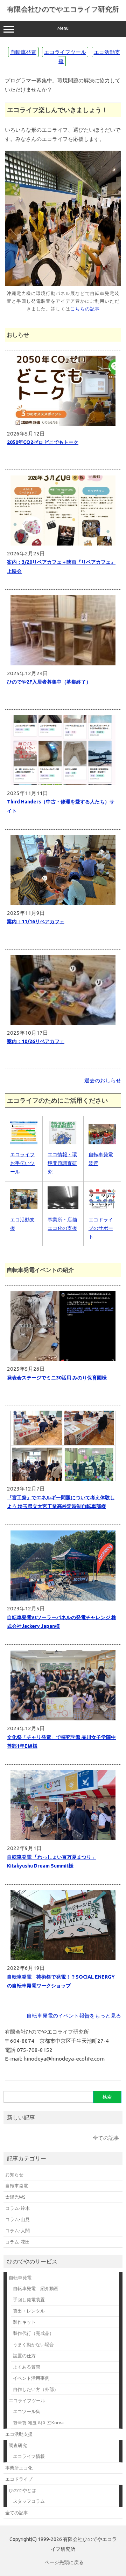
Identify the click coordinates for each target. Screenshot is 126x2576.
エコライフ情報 (29, 2456)
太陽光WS (15, 2197)
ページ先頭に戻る (64, 2562)
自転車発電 (23, 52)
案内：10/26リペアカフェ (36, 1041)
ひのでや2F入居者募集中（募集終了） (49, 682)
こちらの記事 (85, 309)
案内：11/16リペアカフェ (36, 922)
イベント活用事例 (31, 2378)
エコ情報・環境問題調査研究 (62, 1163)
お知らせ (14, 2174)
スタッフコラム (29, 2501)
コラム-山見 (17, 2219)
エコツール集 (27, 2411)
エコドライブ (19, 2479)
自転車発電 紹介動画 (36, 2288)
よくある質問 (27, 2367)
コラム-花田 (17, 2242)
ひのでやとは (22, 2490)
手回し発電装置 (29, 2300)
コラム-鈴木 (17, 2208)
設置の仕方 (24, 2356)
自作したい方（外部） (36, 2389)
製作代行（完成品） (33, 2333)
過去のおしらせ (103, 1080)
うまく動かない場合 (33, 2344)
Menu (63, 28)
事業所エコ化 (19, 2468)
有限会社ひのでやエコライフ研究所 (63, 9)
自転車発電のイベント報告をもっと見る (74, 2016)
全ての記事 (106, 2138)
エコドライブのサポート (101, 1228)
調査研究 (18, 2445)
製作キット (24, 2322)
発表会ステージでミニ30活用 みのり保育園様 (57, 1378)
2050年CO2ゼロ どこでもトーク (43, 442)
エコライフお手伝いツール (22, 1163)
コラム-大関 (17, 2231)
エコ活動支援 (19, 2434)
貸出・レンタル (29, 2311)
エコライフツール (65, 52)
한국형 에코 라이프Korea (38, 2423)
